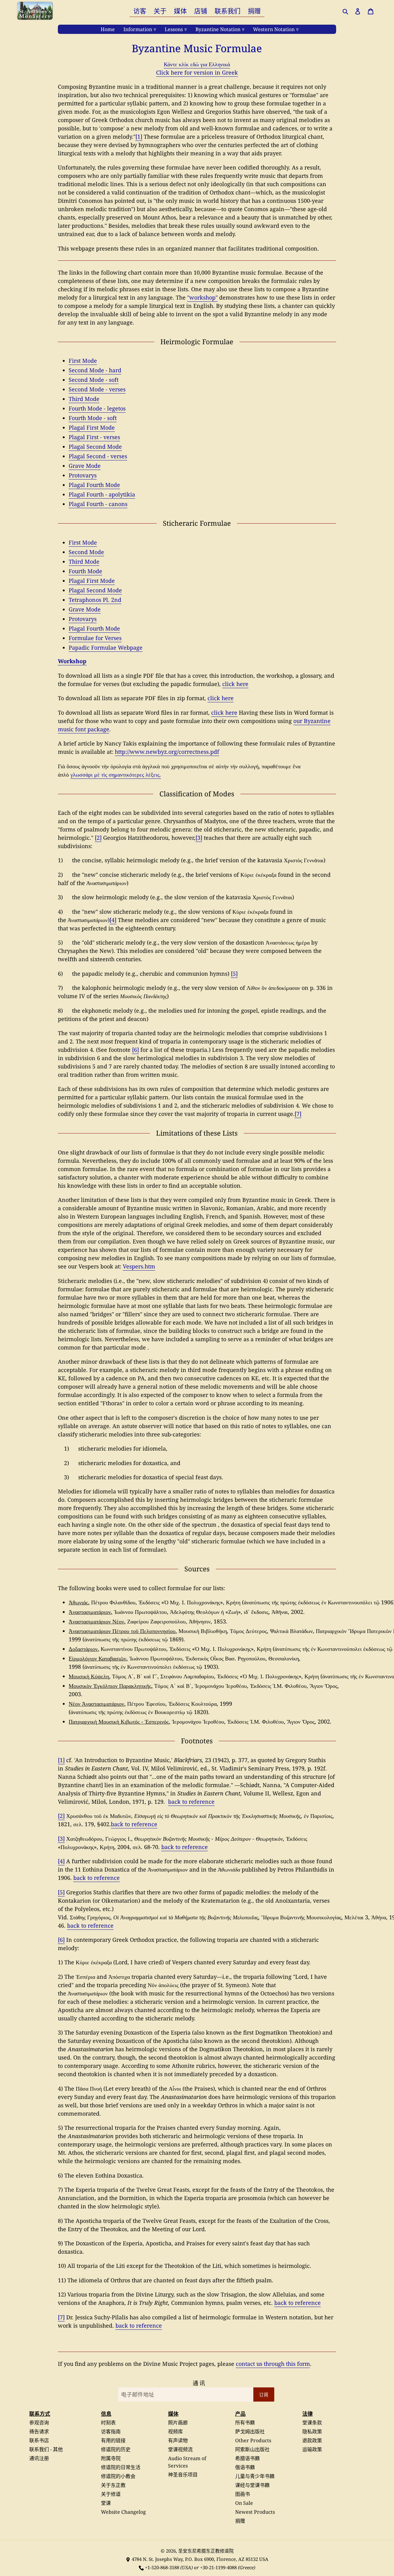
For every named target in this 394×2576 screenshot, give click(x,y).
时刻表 (108, 2423)
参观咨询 (39, 2423)
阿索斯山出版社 (252, 2449)
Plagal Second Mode (95, 447)
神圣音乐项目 (183, 2475)
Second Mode (86, 552)
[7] (298, 1114)
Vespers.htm (139, 1266)
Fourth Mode (85, 571)
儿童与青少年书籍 (255, 2476)
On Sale (244, 2503)
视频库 (175, 2431)
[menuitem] (140, 11)
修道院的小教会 (118, 2476)
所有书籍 (245, 2423)
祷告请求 (39, 2431)
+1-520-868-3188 (162, 2567)
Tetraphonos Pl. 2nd (95, 600)
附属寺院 (111, 2458)
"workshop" (202, 297)
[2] (98, 838)
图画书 (243, 2494)
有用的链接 (113, 2440)
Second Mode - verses (97, 389)
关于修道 (111, 2494)
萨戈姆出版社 (250, 2431)
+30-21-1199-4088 (218, 2567)
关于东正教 (113, 2485)
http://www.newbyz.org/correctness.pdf (167, 752)
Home (108, 29)
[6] (135, 1050)
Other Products (253, 2440)
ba (277, 2303)
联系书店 (39, 2440)
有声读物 (178, 2440)
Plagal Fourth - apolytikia (102, 494)
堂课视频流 (180, 2449)
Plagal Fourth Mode (94, 485)
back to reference (191, 1802)
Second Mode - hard (95, 370)
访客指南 (111, 2431)
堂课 (106, 2503)
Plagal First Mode (92, 427)
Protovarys (83, 475)
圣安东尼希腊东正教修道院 (206, 2551)
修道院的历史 (116, 2449)
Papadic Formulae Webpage (106, 647)
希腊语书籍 (247, 2458)
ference (147, 1824)
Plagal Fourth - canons (98, 504)
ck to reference (301, 2303)
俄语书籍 (245, 2467)
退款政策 (312, 2440)
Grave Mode (85, 466)
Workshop (72, 661)
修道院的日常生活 (121, 2467)
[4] (113, 920)
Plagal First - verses (94, 437)
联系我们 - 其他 (46, 2449)
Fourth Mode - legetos (97, 408)
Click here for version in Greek (197, 72)
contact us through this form (273, 2364)
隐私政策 (312, 2431)
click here (235, 684)
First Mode (83, 361)
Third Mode (84, 399)
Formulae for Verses (95, 638)
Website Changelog (123, 2512)
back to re (124, 1824)
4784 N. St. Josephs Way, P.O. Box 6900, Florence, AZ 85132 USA (200, 2559)
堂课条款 (312, 2423)
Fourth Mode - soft (93, 418)
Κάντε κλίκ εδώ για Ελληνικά (197, 64)
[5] (234, 974)
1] (62, 1760)
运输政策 (312, 2449)
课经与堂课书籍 (252, 2485)
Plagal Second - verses (98, 456)
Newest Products (255, 2512)
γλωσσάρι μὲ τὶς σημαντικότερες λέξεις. (116, 774)
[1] (139, 137)
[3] (199, 838)
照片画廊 (178, 2423)
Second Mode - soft (94, 380)
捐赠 (240, 2521)
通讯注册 (39, 2458)
